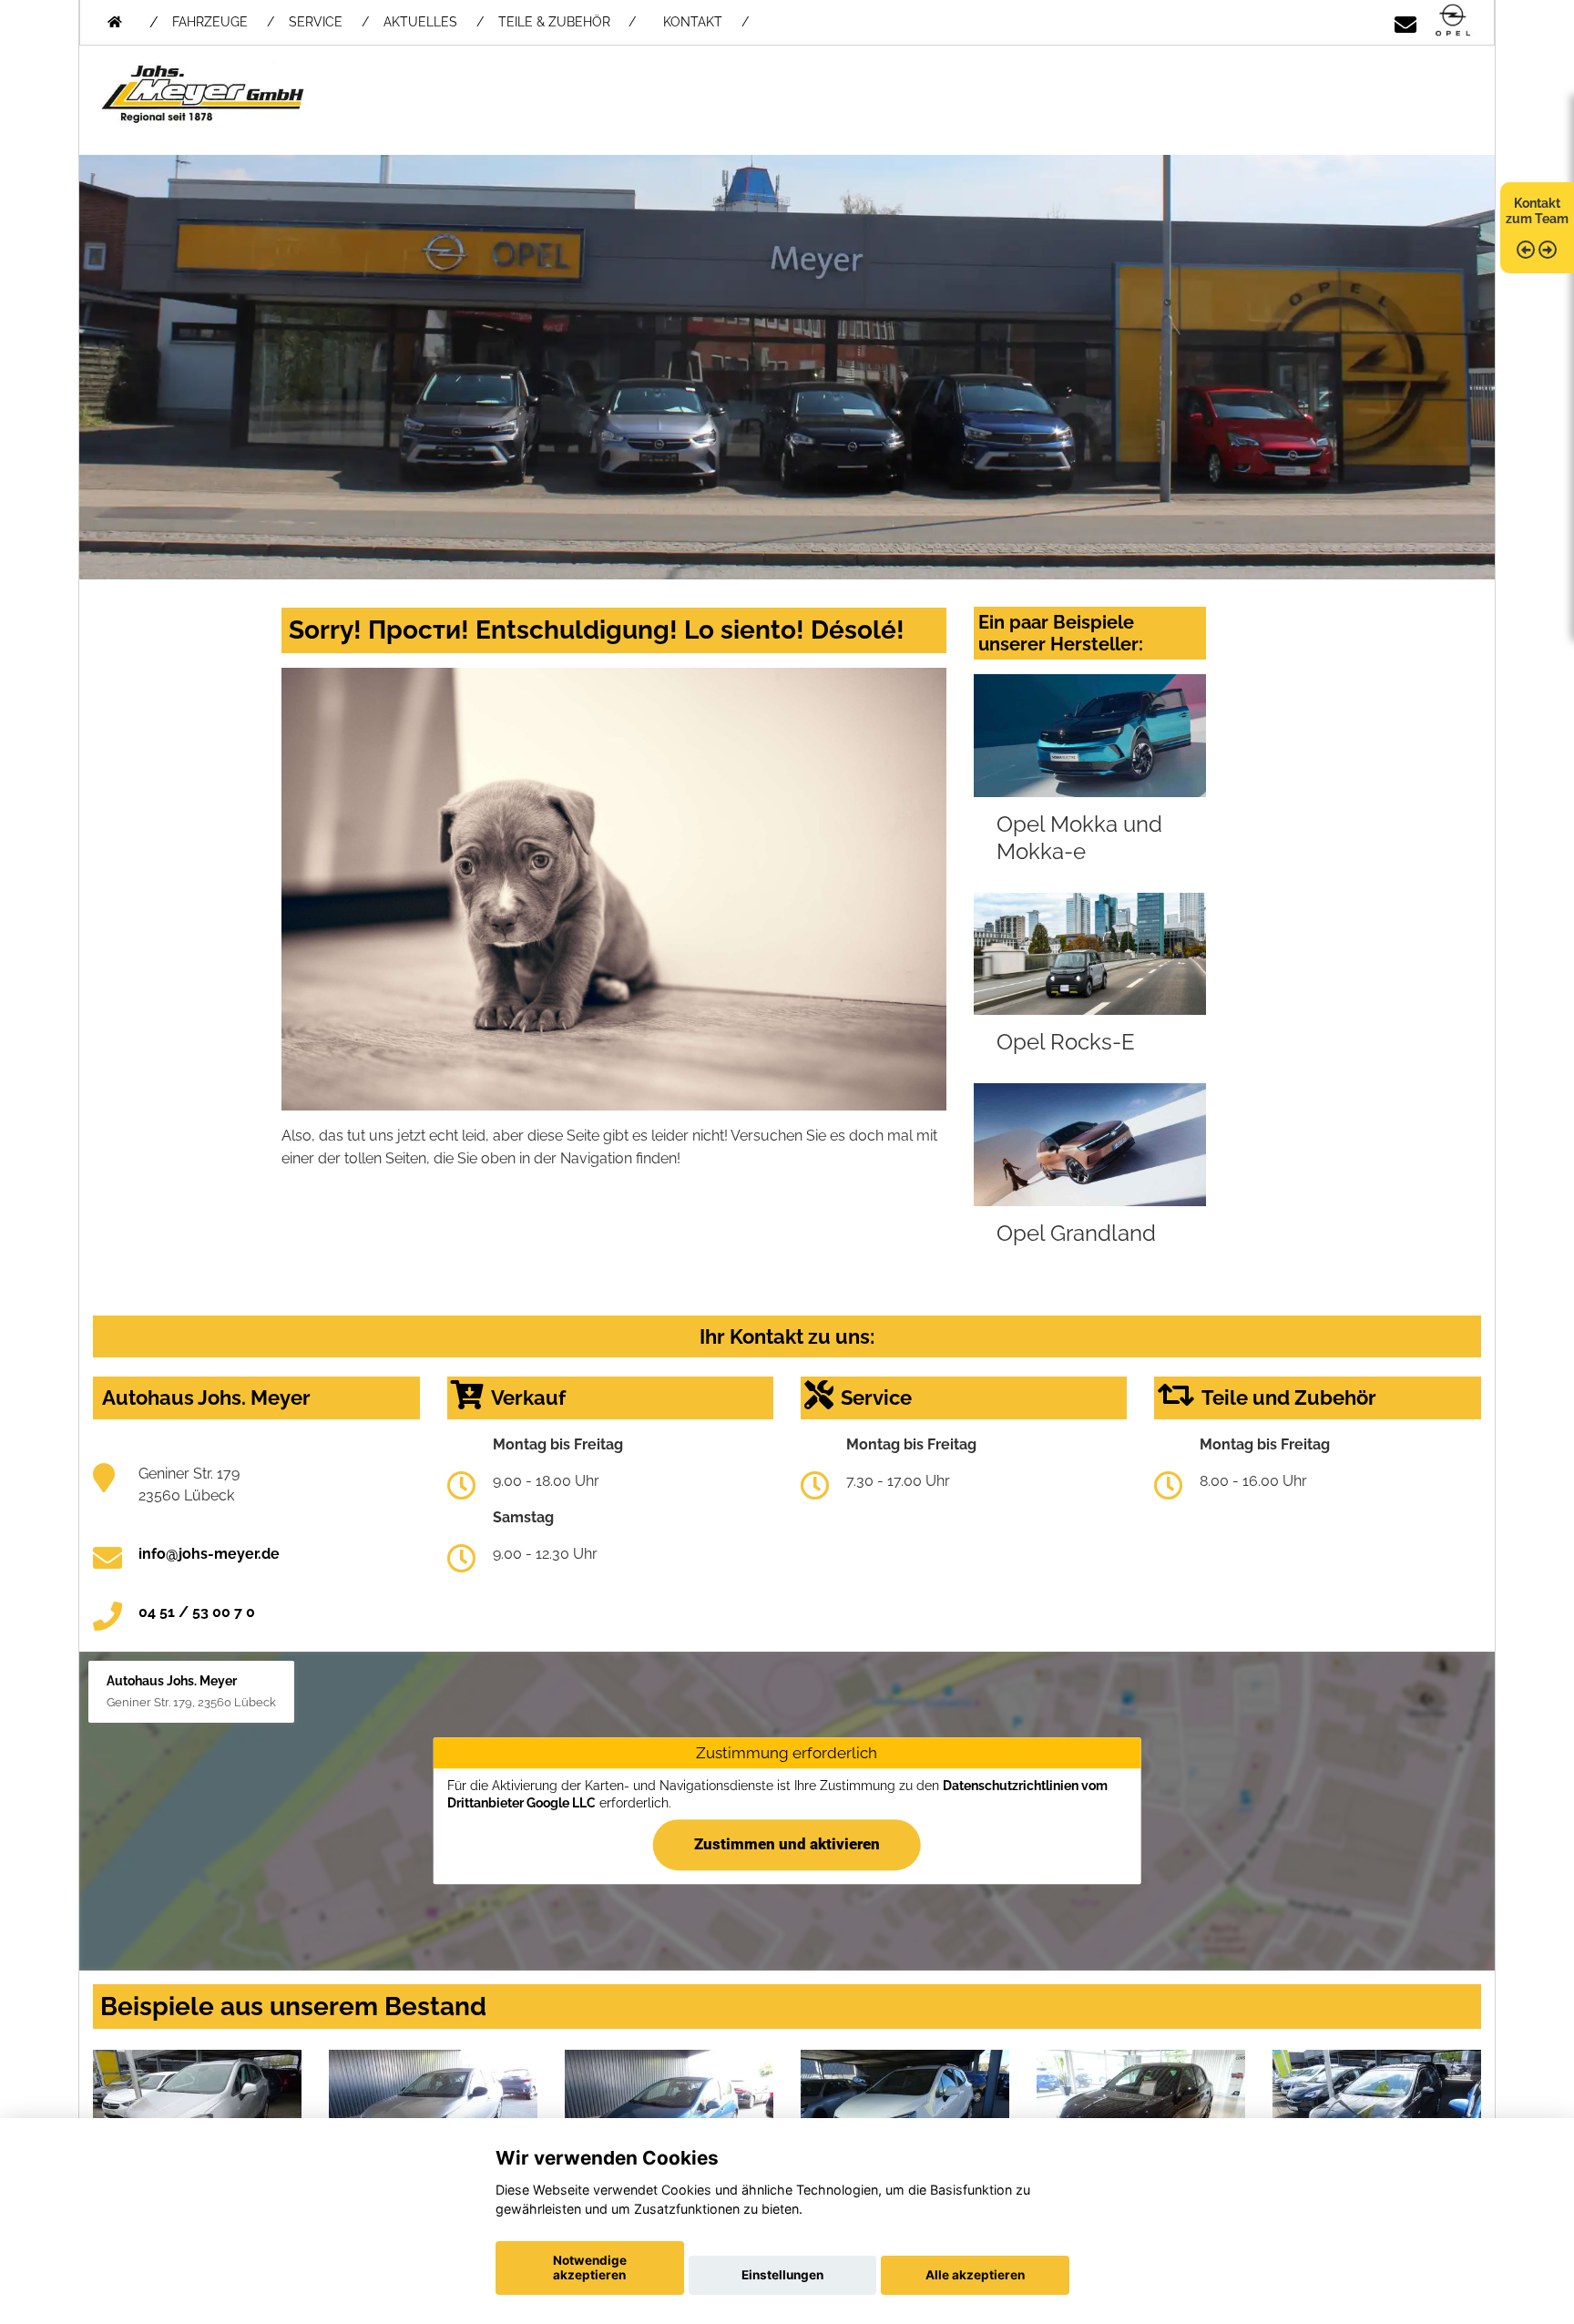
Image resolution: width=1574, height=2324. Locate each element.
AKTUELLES (420, 22)
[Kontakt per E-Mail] (1405, 21)
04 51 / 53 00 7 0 (197, 1612)
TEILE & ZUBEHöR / (567, 22)
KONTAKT (693, 22)
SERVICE (316, 22)
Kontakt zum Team (1537, 211)
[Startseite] (1453, 21)
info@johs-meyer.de (209, 1554)
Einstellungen (782, 2275)
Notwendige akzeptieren (590, 2268)
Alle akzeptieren (975, 2275)
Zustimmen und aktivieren (787, 1845)
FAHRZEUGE (210, 22)
